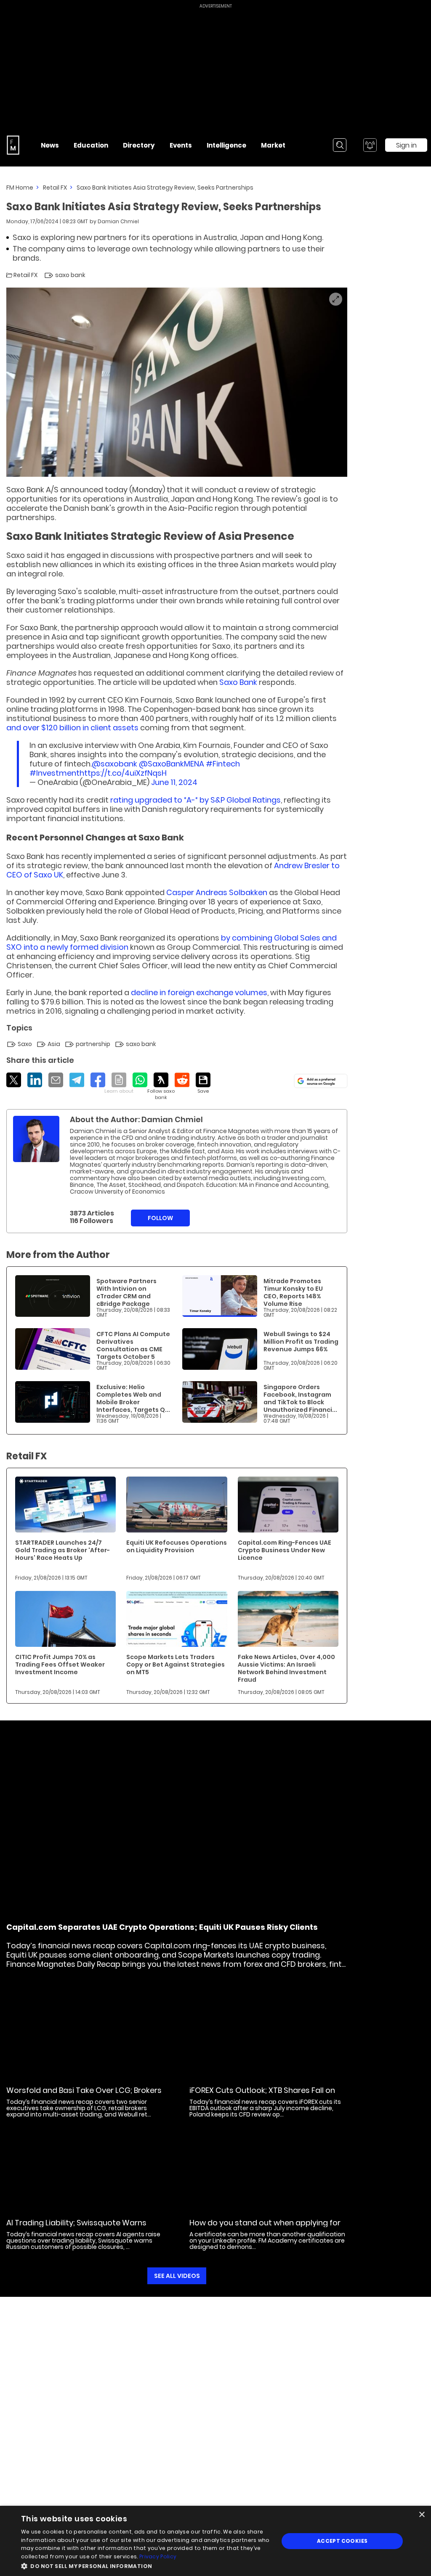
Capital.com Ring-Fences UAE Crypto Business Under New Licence (285, 1550)
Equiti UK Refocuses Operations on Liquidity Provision (177, 1546)
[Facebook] (98, 1080)
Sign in (406, 145)
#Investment (55, 773)
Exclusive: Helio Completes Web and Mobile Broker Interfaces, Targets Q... (133, 1398)
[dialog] (215, 2541)
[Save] (203, 1083)
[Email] (56, 1080)
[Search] (340, 145)
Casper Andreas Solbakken (217, 892)
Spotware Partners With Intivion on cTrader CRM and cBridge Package (126, 1292)
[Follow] (161, 1087)
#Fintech (223, 764)
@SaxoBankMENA (172, 764)
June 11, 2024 (174, 782)
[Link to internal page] (36, 1139)
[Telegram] (77, 1080)
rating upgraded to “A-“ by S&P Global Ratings (196, 800)
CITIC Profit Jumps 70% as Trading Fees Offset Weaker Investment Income (60, 1664)
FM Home (20, 188)
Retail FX (55, 188)
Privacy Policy (158, 2556)
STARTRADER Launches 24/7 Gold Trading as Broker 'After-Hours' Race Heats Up (63, 1550)
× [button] (422, 2515)
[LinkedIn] (35, 1080)
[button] (146, 2565)
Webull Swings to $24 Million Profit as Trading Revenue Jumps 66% (301, 1342)
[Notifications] (370, 145)
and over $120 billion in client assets (72, 728)
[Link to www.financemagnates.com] (53, 1296)
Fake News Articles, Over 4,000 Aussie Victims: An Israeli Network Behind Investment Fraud (286, 1668)
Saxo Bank (238, 682)
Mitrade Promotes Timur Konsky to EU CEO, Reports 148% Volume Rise (293, 1292)
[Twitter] (14, 1080)
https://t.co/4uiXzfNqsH (123, 773)
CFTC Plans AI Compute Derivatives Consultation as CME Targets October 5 (133, 1345)
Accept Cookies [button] (342, 2541)
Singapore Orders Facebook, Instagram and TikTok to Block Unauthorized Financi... (300, 1398)
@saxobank (114, 764)
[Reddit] (182, 1080)
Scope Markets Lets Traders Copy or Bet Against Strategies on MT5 (176, 1664)
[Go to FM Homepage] (13, 145)
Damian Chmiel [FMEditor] (118, 221)
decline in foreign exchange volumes (199, 992)
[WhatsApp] (140, 1080)
